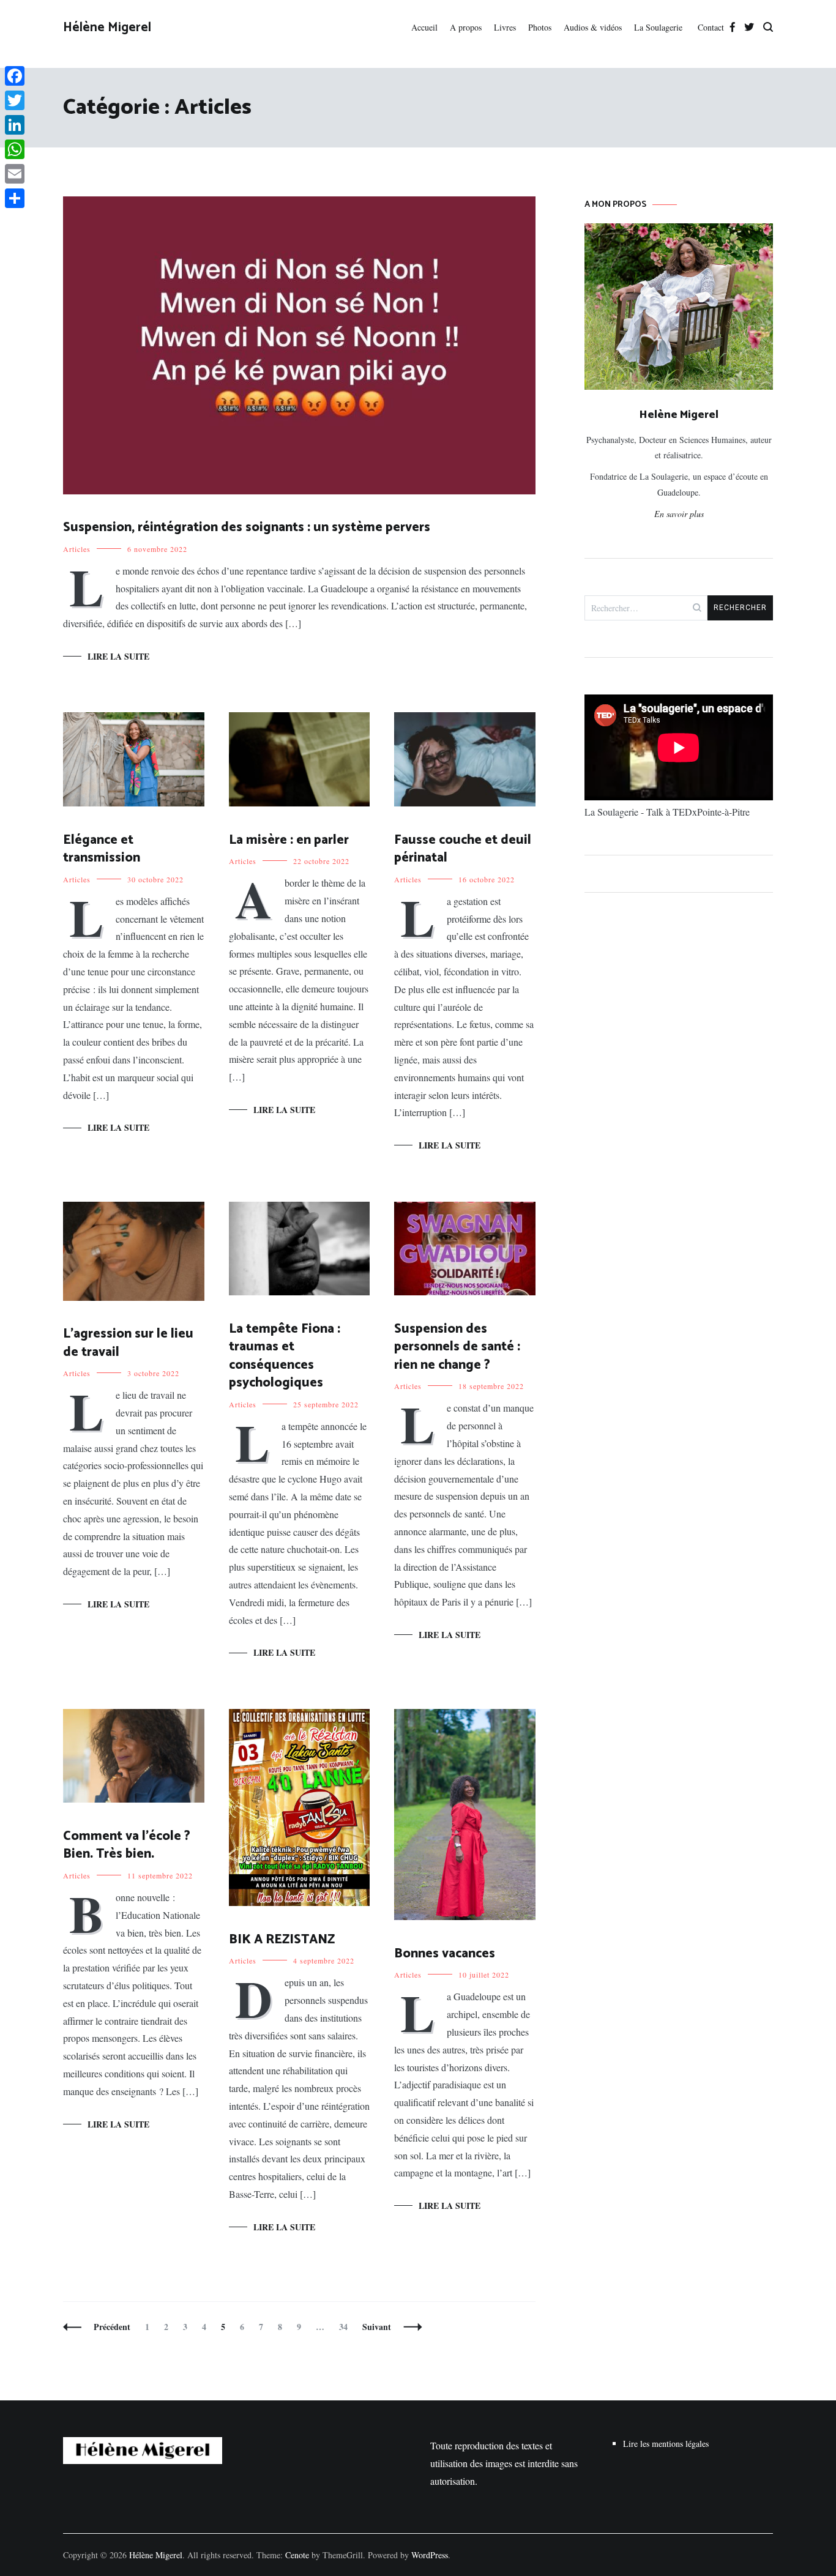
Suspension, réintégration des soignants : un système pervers (247, 527)
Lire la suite (118, 656)
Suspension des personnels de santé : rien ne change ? (457, 1347)
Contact (711, 27)
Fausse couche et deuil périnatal (463, 849)
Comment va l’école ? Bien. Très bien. (127, 1845)
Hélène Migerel (107, 28)
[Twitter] (15, 100)
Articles (77, 549)
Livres (505, 27)
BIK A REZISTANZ (282, 1940)
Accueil (424, 27)
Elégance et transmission (102, 849)
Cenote (297, 2555)
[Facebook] (15, 76)
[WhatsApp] (15, 149)
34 (346, 2327)
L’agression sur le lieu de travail (128, 1343)
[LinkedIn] (15, 125)
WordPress (430, 2555)
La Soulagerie (660, 27)
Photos (540, 27)
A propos (466, 27)
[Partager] (15, 198)
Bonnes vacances (445, 1954)
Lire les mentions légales (666, 2444)
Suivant (377, 2327)
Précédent (112, 2327)
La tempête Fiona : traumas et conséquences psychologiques (285, 1356)
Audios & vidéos (593, 27)
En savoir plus (679, 514)
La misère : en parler (289, 840)
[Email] (15, 174)
